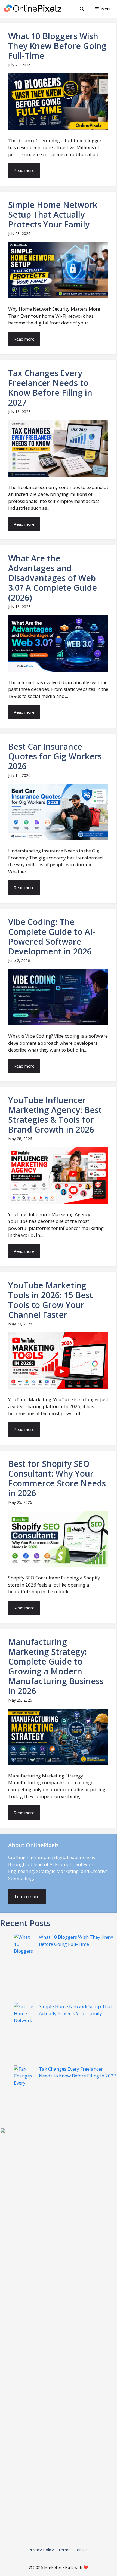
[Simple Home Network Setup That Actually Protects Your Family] (24, 2034)
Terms (64, 2550)
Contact (82, 2550)
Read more (24, 170)
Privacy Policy (41, 2550)
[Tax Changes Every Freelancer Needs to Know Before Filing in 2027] (24, 2097)
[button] (82, 9)
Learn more (27, 1896)
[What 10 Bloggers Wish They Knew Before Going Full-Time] (24, 1968)
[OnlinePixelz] (33, 9)
